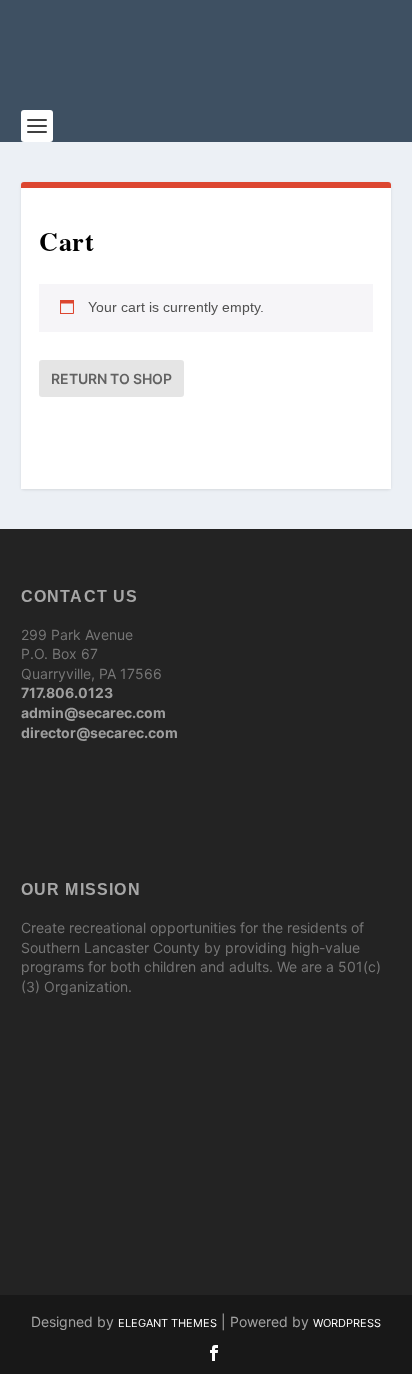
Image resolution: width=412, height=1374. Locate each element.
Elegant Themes (167, 1323)
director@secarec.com (99, 732)
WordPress (347, 1323)
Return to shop (111, 378)
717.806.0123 (67, 692)
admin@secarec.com (93, 712)
